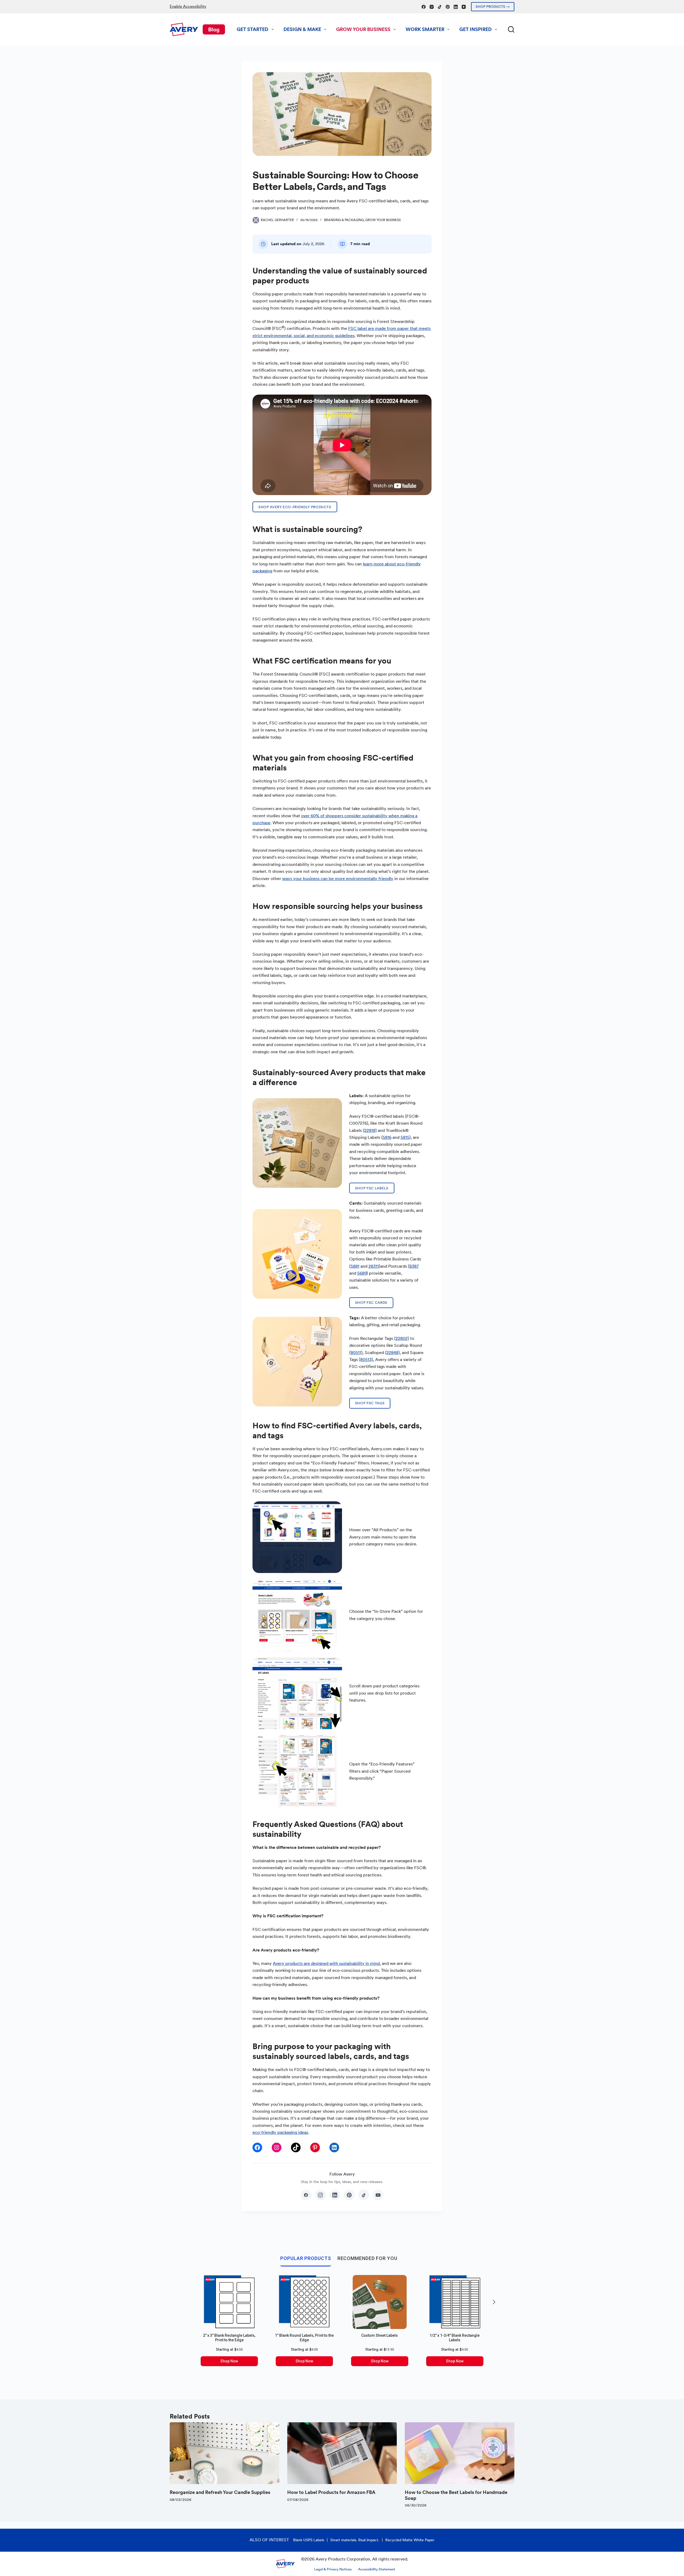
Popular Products (306, 2258)
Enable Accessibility (188, 6)
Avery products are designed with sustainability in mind (326, 1963)
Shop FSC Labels (372, 1188)
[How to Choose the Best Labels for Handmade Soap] (460, 2453)
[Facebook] (424, 7)
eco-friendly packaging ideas (280, 2132)
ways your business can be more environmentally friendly (338, 879)
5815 (405, 1137)
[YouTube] (464, 7)
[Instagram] (432, 7)
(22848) (392, 1353)
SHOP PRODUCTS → (493, 7)
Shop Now (229, 2361)
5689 (362, 1273)
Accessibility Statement (377, 2569)
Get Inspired (475, 29)
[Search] (511, 29)
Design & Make (302, 29)
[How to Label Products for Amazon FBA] (342, 2453)
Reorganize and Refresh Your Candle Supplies (220, 2492)
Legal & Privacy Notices (333, 2569)
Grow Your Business (363, 29)
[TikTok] (440, 7)
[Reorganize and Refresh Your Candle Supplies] (224, 2453)
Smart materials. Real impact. (355, 2540)
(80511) (356, 1353)
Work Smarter (425, 29)
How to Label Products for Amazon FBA (331, 2492)
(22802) (402, 1338)
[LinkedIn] (456, 7)
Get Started (252, 29)
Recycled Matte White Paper (410, 2540)
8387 (414, 1266)
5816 (387, 1137)
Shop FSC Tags (370, 1403)
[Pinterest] (448, 7)
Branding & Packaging (344, 220)
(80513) (366, 1360)
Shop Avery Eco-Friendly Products (295, 507)
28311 (374, 1266)
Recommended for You (367, 2258)
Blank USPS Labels (309, 2540)
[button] (494, 2302)
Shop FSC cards (371, 1303)
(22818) (370, 1130)
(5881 (354, 1266)
